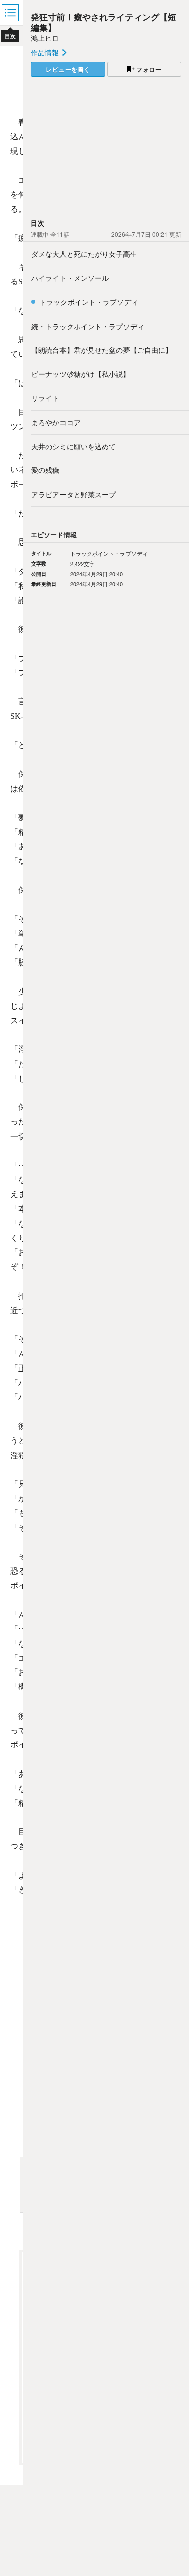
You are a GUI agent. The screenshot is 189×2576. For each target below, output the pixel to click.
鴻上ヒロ (45, 38)
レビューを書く (68, 69)
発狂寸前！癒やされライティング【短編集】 (104, 22)
